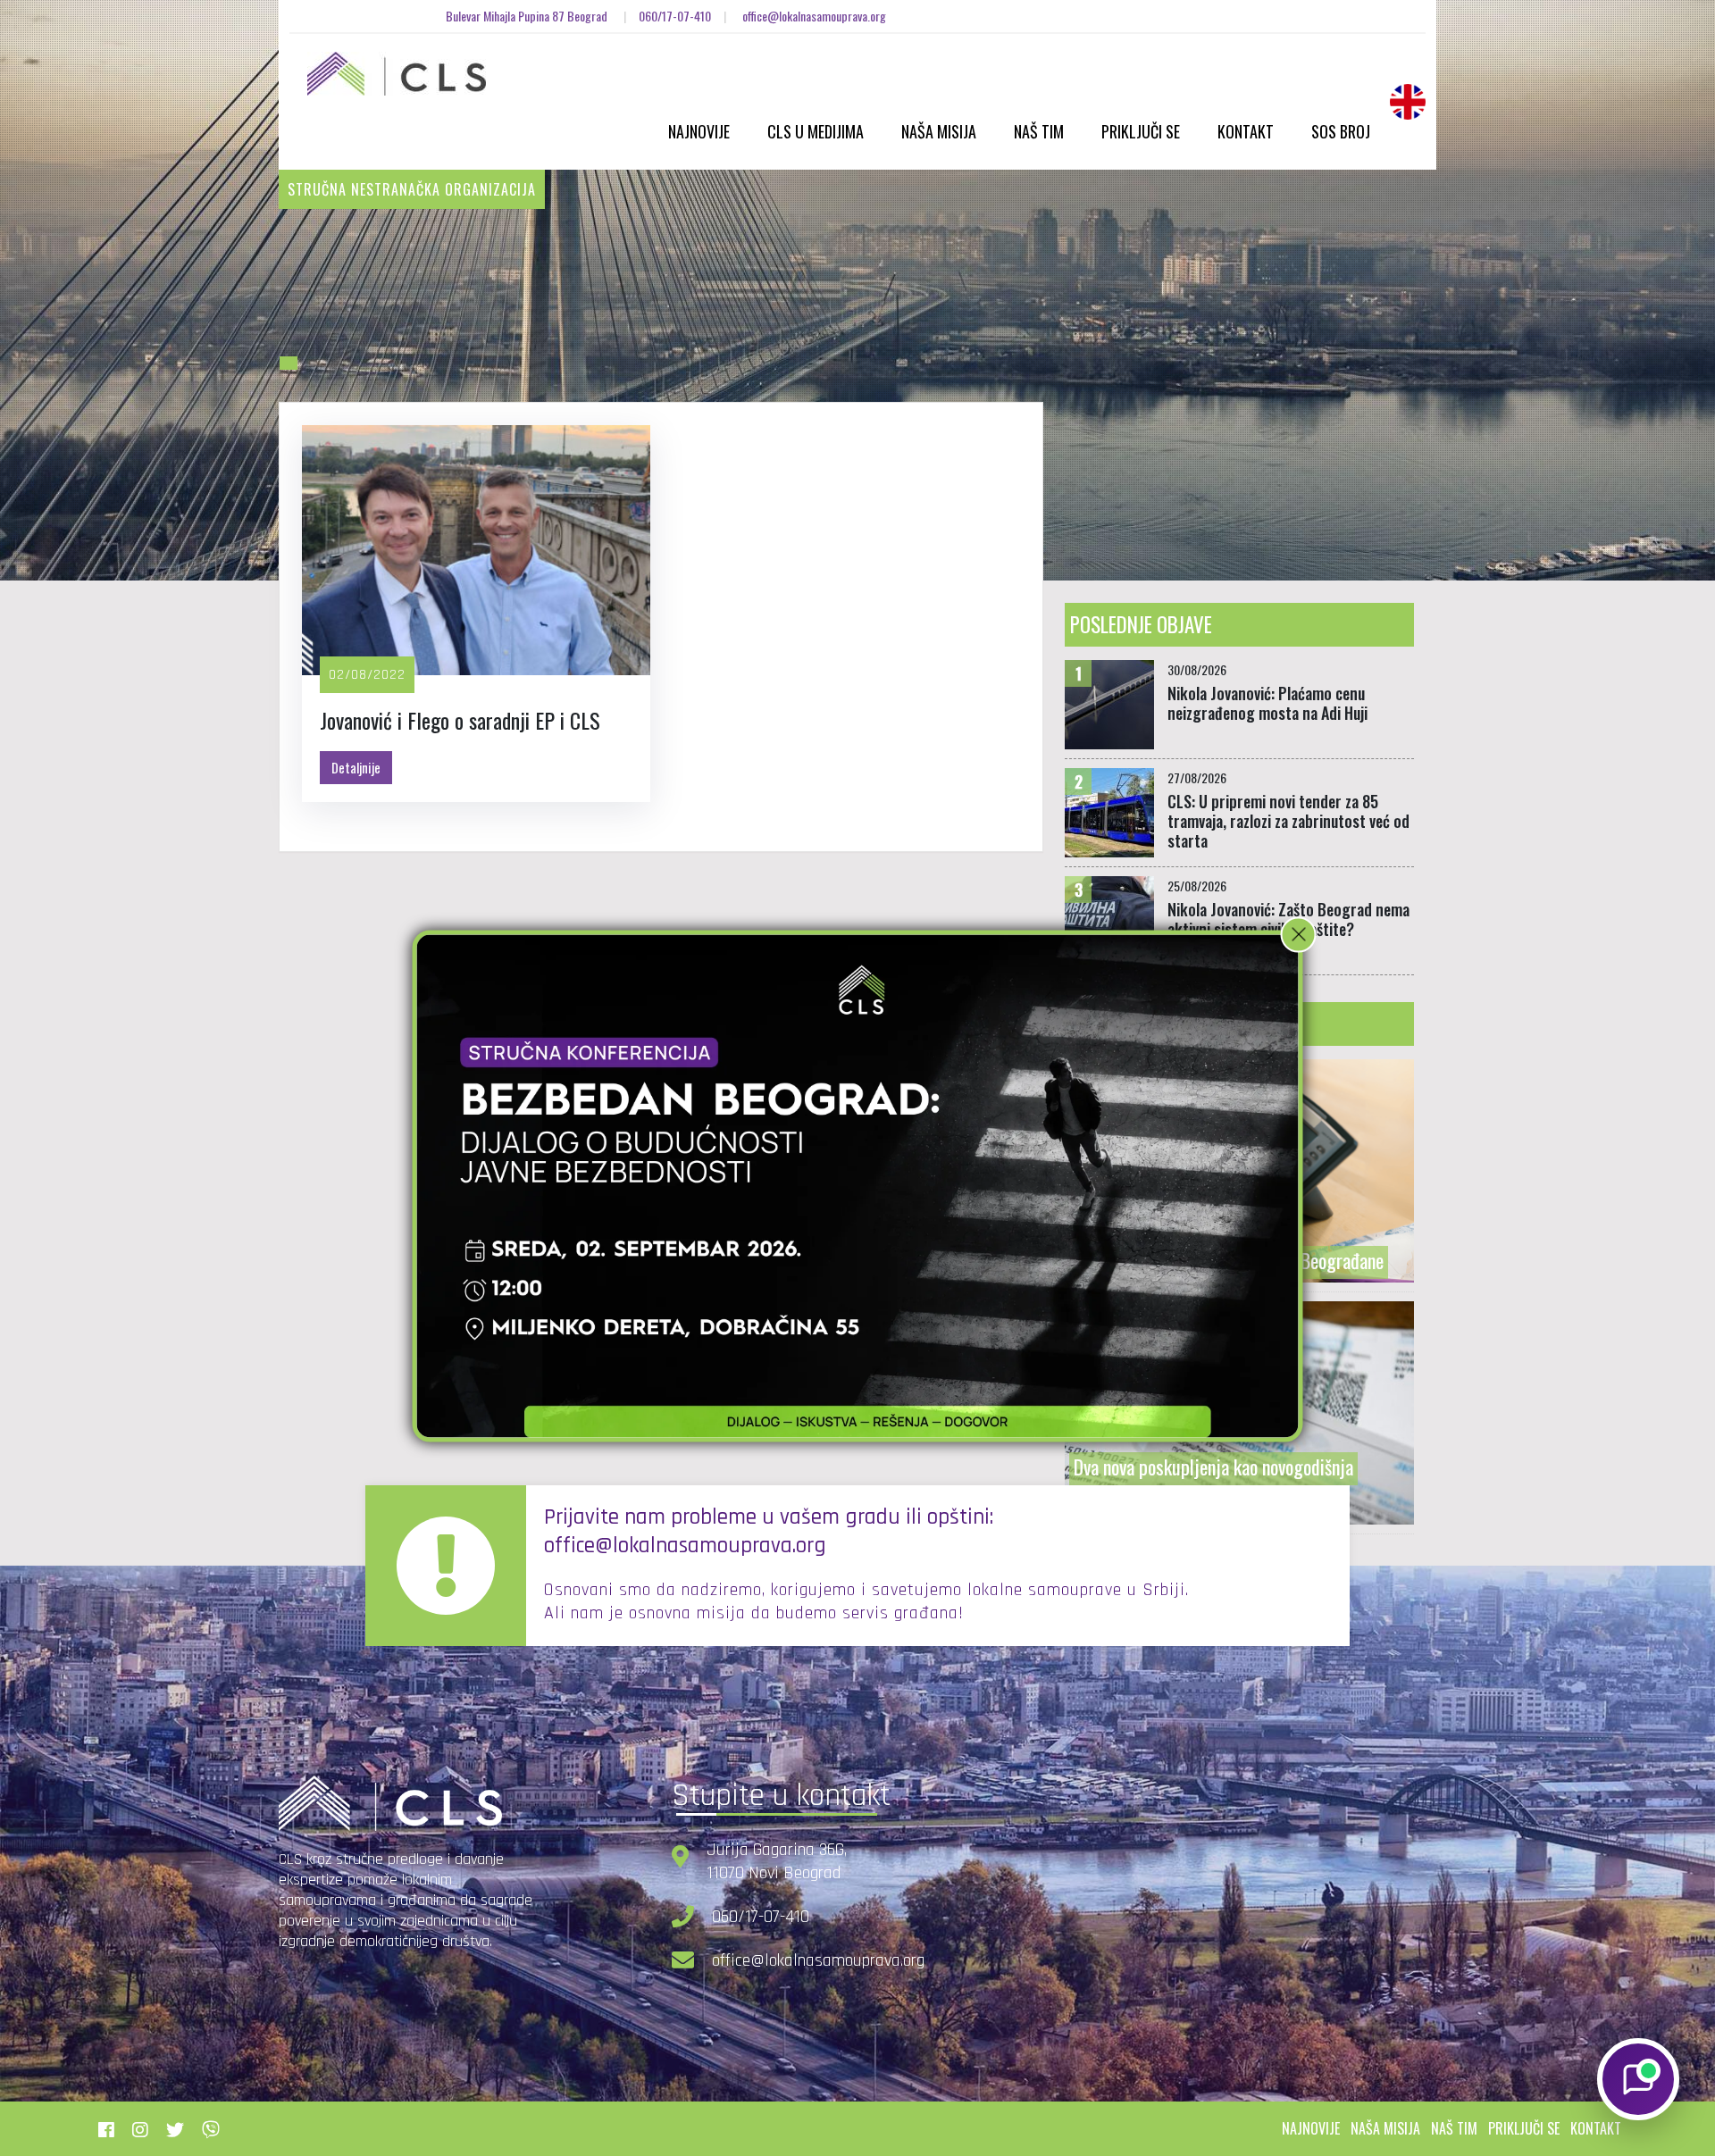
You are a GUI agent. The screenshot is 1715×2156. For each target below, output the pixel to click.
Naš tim (1039, 131)
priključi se (1524, 2128)
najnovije (1311, 2128)
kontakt (1596, 2128)
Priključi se (1141, 131)
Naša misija (939, 131)
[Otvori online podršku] (1638, 2079)
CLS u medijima (816, 131)
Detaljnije (356, 767)
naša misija (1385, 2128)
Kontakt (1246, 131)
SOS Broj (1341, 131)
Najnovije (699, 131)
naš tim (1454, 2128)
